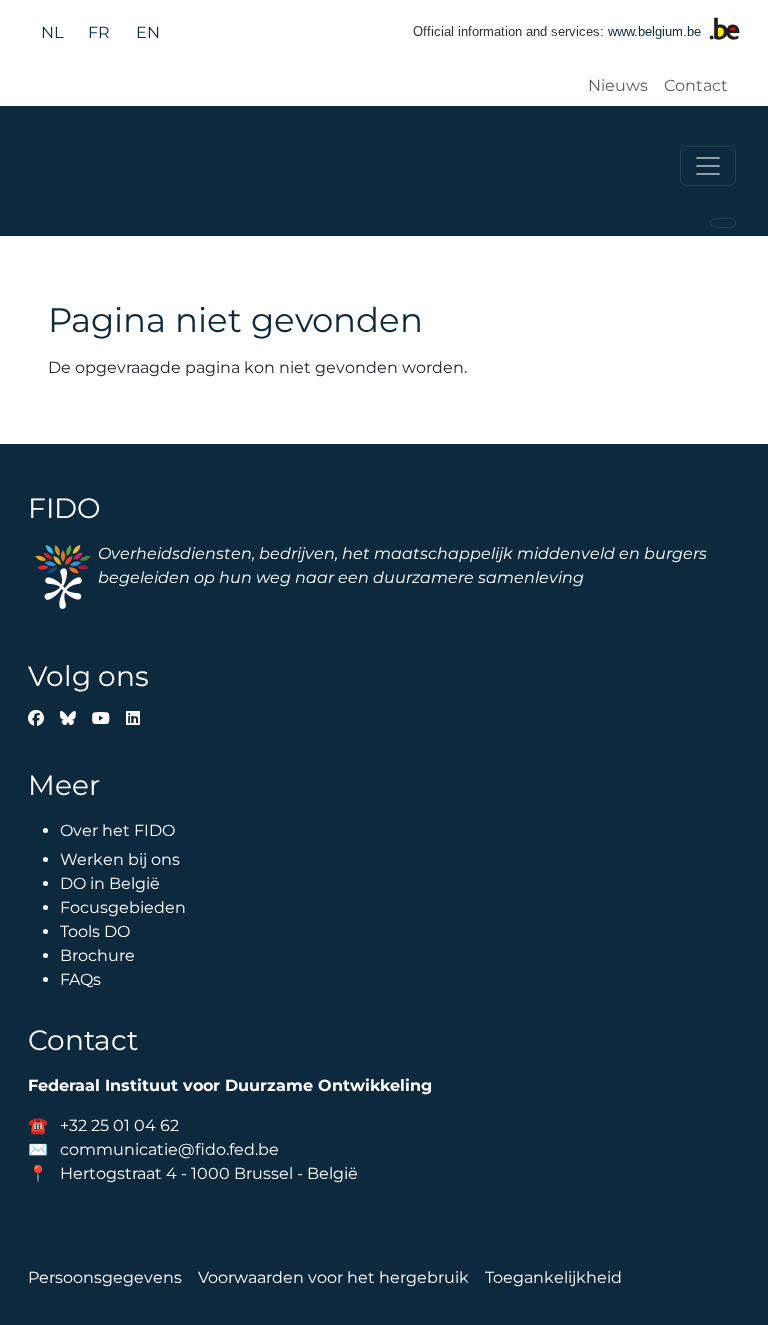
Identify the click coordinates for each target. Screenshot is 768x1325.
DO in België (110, 883)
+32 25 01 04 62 (119, 1125)
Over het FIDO (117, 830)
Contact (696, 85)
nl (52, 32)
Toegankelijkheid (553, 1277)
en (148, 32)
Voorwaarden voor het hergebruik (333, 1277)
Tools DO (95, 931)
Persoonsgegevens (105, 1277)
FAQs (80, 979)
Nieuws (618, 85)
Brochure (97, 955)
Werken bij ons (120, 859)
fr (99, 32)
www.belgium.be (654, 31)
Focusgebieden (123, 907)
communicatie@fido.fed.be (169, 1149)
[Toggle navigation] (708, 166)
